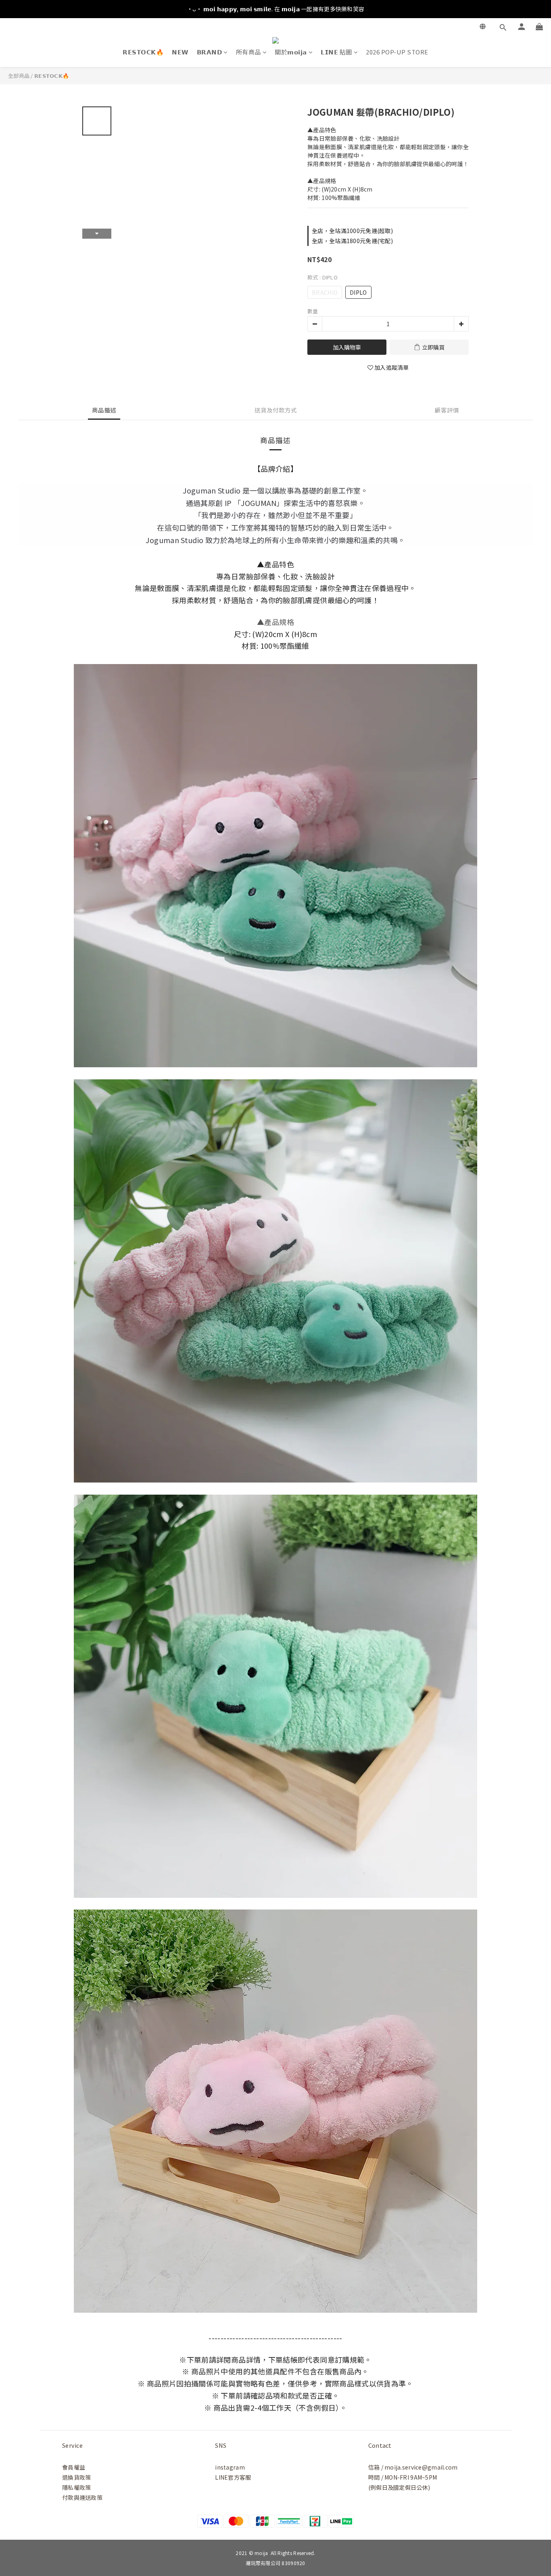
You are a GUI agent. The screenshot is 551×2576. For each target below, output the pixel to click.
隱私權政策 (76, 2487)
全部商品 (19, 76)
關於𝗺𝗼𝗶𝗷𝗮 (291, 52)
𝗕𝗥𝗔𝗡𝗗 (210, 52)
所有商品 (248, 52)
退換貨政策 (76, 2477)
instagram (230, 2467)
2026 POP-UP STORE (397, 52)
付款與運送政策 (82, 2497)
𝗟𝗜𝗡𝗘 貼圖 (336, 52)
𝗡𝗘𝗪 (180, 52)
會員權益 (74, 2467)
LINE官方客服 (233, 2477)
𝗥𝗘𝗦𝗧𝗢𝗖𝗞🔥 (143, 52)
